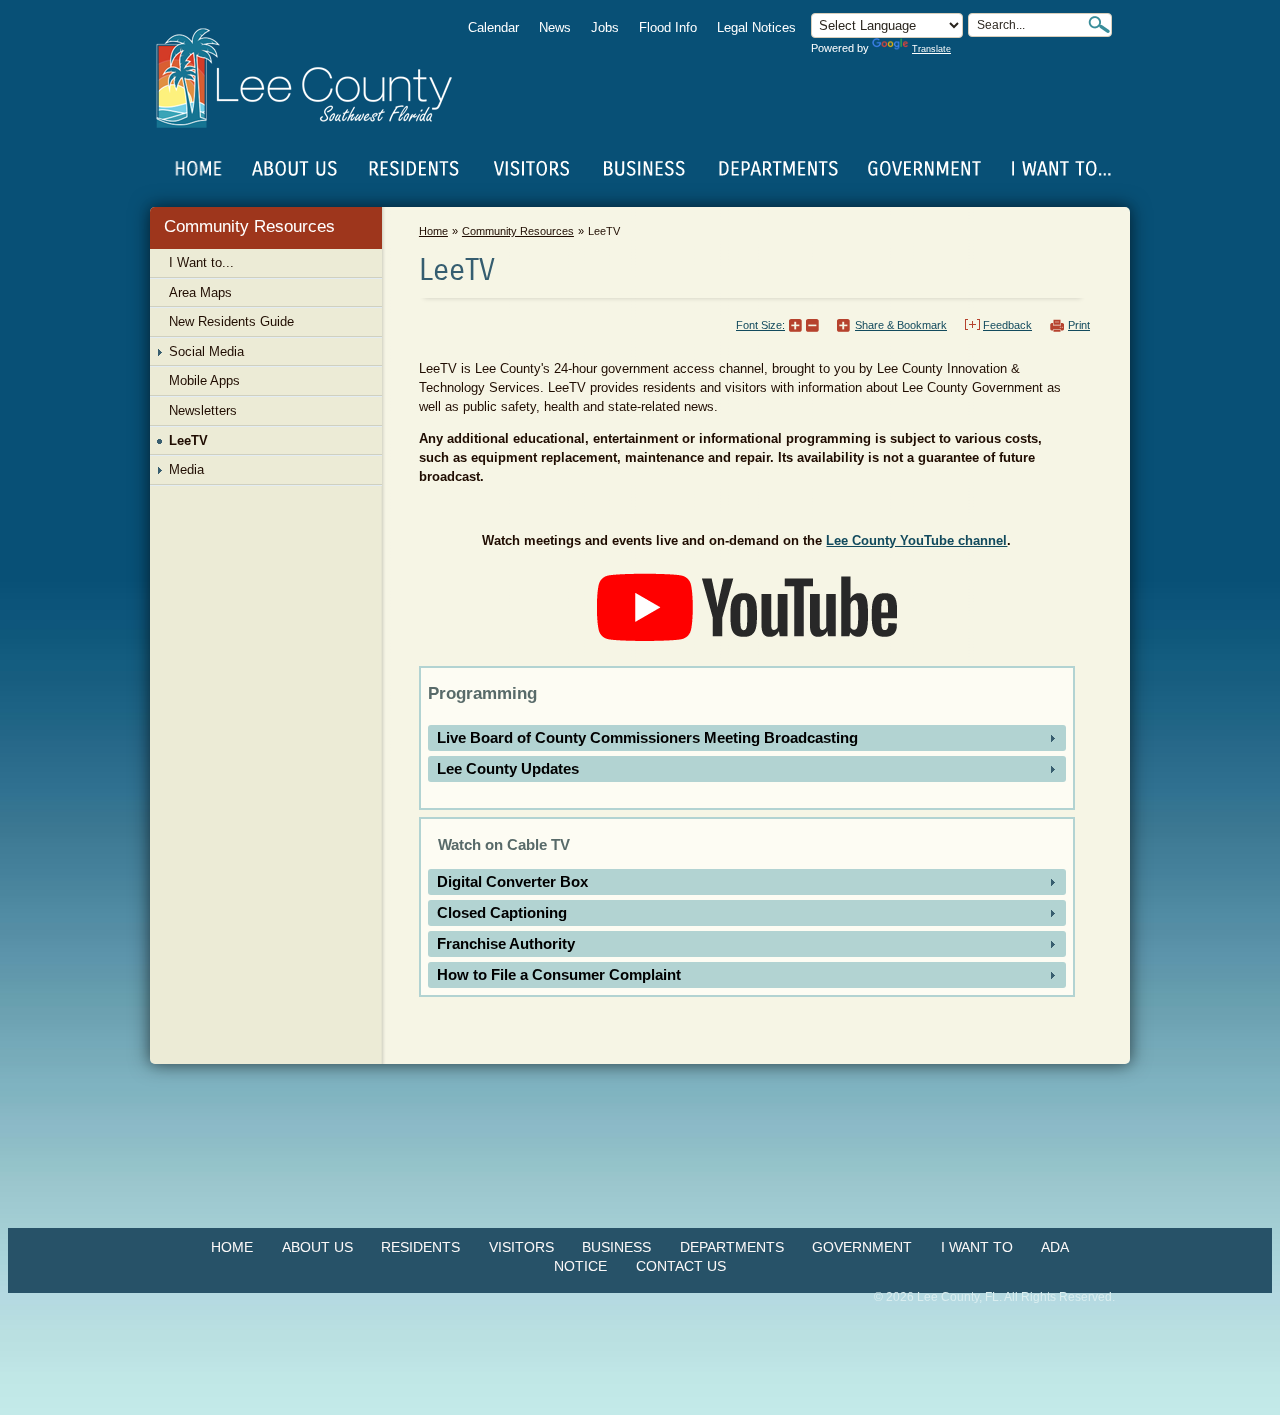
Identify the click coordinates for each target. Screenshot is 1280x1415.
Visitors (521, 1247)
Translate (931, 49)
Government (862, 1247)
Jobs (605, 27)
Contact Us (681, 1266)
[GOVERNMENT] (924, 169)
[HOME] (199, 169)
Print (1079, 325)
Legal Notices (756, 27)
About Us (317, 1247)
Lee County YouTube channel (916, 540)
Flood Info (668, 27)
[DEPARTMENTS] (778, 169)
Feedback (1007, 325)
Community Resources (249, 226)
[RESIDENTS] (413, 169)
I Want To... (1059, 169)
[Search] (1099, 24)
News (555, 27)
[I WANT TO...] (1059, 169)
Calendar (493, 27)
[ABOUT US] (294, 169)
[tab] (747, 738)
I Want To (977, 1247)
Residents (420, 1247)
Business (616, 1247)
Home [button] (317, 78)
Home (199, 169)
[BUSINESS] (645, 169)
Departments (732, 1247)
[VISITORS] (531, 169)
